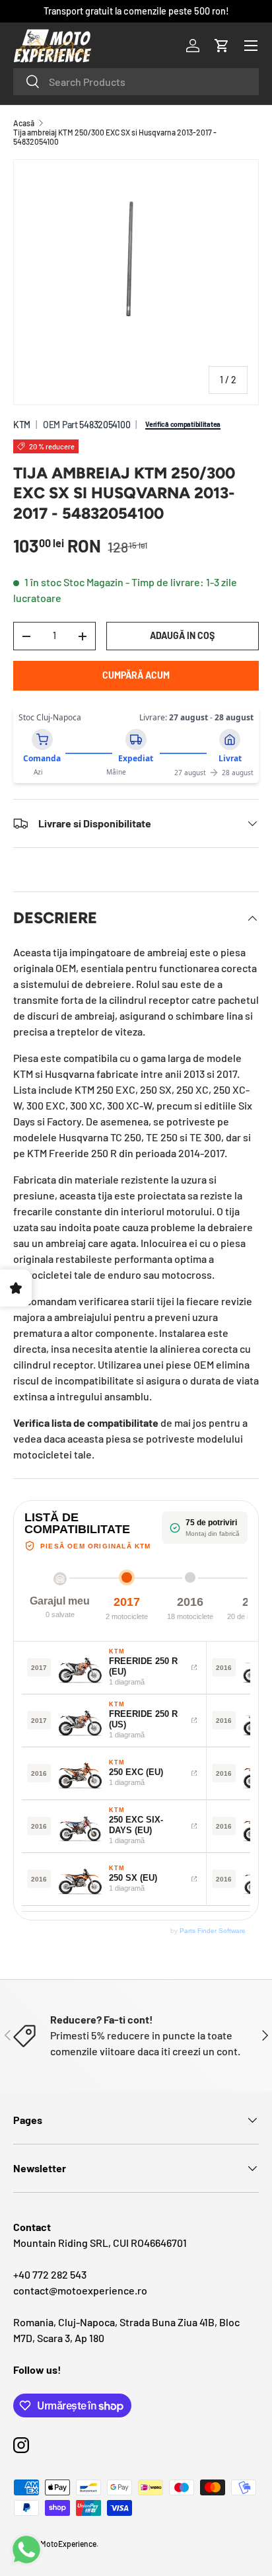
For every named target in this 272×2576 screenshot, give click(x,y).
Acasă (24, 123)
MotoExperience (68, 2544)
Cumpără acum (136, 675)
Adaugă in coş (182, 635)
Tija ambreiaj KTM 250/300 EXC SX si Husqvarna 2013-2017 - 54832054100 (115, 137)
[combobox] (136, 82)
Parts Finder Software (213, 1931)
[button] (222, 46)
